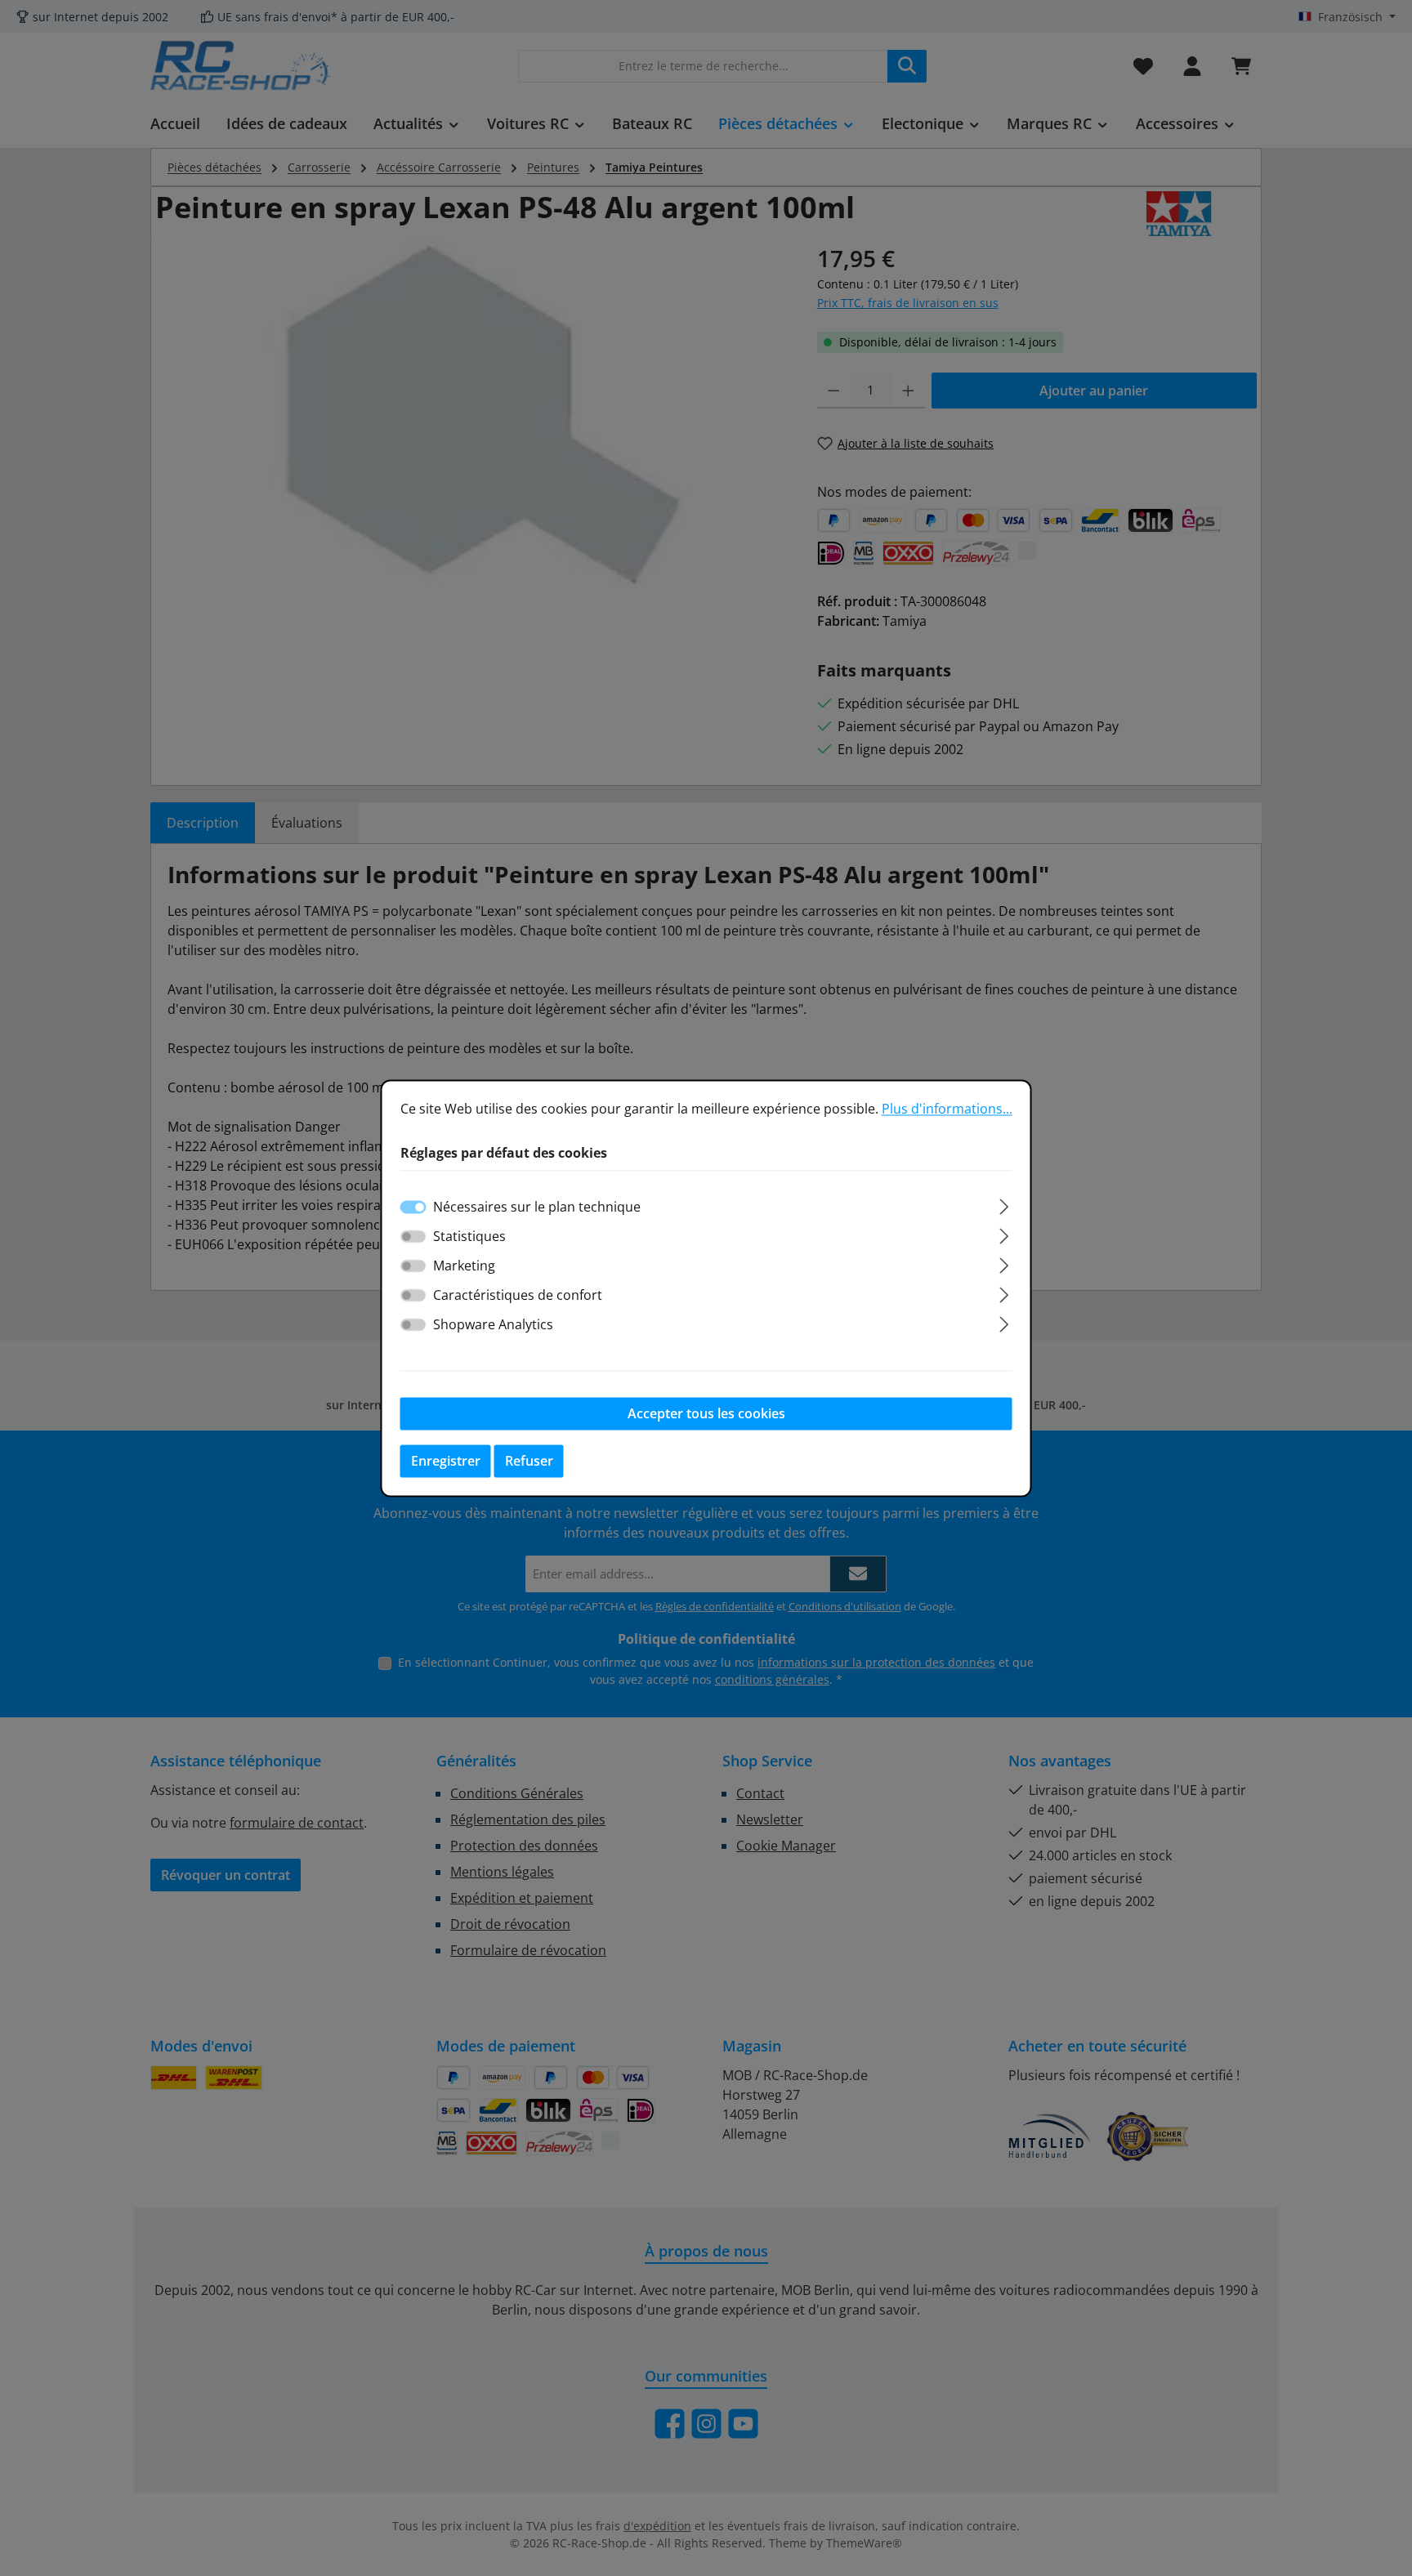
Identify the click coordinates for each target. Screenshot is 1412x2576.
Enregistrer (446, 1461)
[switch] (413, 1236)
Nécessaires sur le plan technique (537, 1207)
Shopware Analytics (493, 1324)
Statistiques (469, 1236)
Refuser (529, 1461)
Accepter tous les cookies (706, 1413)
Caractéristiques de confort (518, 1295)
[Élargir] (1004, 1204)
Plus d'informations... (947, 1109)
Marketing (464, 1266)
